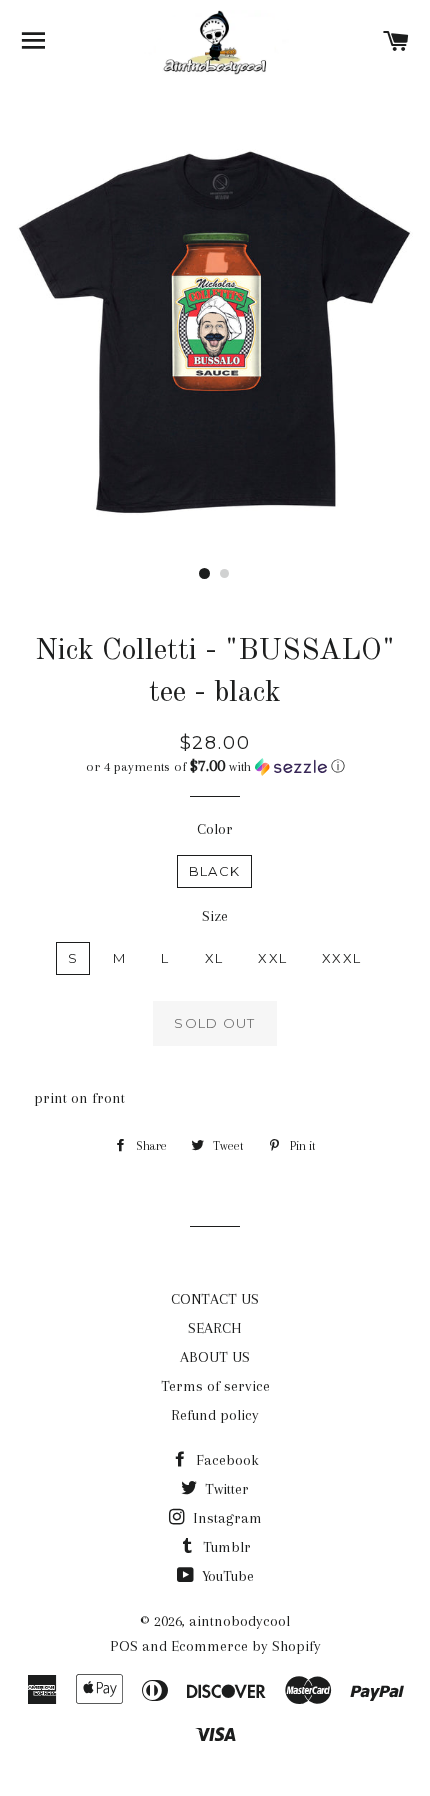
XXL (272, 958)
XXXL (341, 958)
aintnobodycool (239, 1621)
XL (214, 958)
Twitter (225, 1489)
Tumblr (225, 1547)
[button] (215, 766)
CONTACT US (215, 1299)
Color (215, 829)
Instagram (225, 1518)
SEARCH (215, 1328)
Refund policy (215, 1415)
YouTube (226, 1576)
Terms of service (215, 1386)
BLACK (215, 871)
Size (215, 916)
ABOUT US (215, 1357)
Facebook (225, 1460)
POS (124, 1646)
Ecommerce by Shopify (246, 1646)
